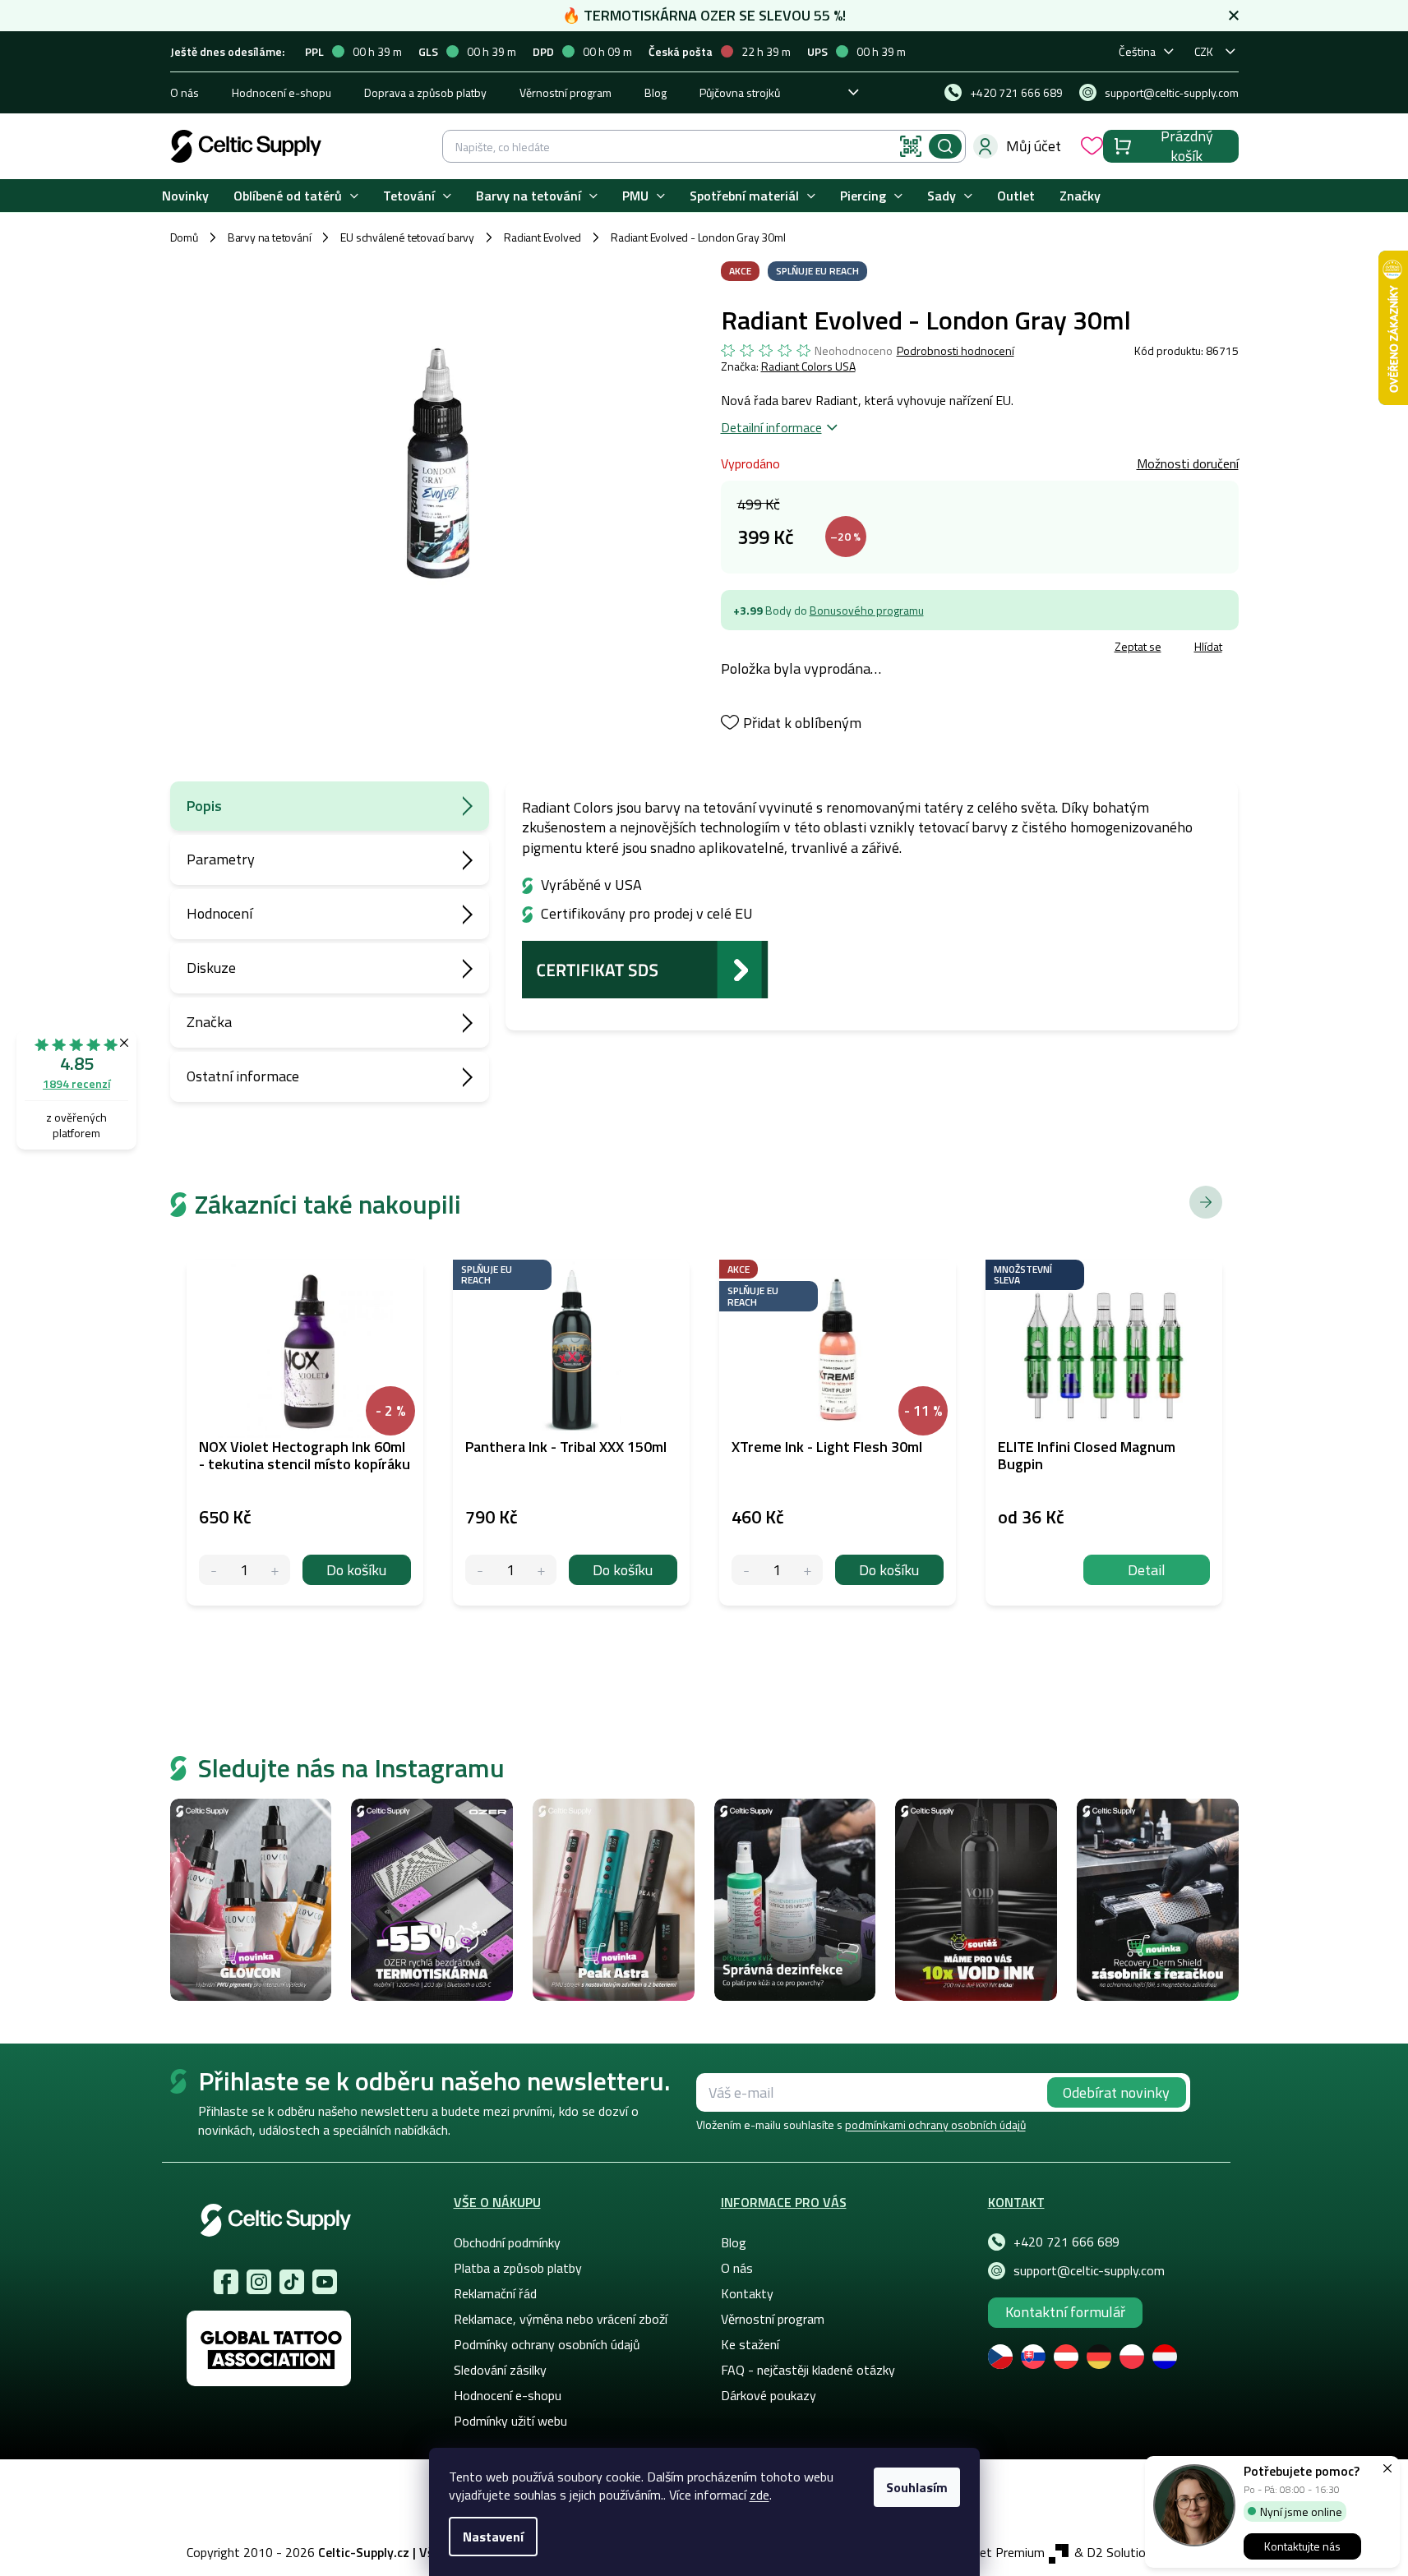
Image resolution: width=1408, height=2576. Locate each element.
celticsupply (259, 2282)
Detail (1147, 1570)
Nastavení (493, 2537)
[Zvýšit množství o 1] (275, 1570)
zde (759, 2495)
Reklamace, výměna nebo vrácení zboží (561, 2319)
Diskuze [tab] (211, 968)
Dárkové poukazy (769, 2395)
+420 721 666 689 (1066, 2242)
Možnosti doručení (1188, 463)
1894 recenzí (76, 1083)
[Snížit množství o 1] (214, 1570)
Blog (656, 92)
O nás (185, 92)
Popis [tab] (204, 806)
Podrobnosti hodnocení (956, 351)
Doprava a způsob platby (425, 92)
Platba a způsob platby (518, 2268)
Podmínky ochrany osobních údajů (547, 2344)
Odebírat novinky (1116, 2092)
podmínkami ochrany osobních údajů (935, 2124)
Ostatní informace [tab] (243, 1076)
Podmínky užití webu (510, 2421)
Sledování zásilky (500, 2370)
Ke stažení (750, 2344)
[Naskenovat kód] (911, 146)
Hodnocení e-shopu (282, 92)
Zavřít (817, 649)
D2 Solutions (1123, 2552)
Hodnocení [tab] (219, 913)
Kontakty (747, 2293)
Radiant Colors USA (808, 366)
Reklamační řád (495, 2293)
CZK (1204, 51)
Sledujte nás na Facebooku (226, 2282)
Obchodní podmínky (507, 2242)
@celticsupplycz (292, 2282)
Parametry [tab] (221, 859)
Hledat (945, 146)
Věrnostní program (566, 92)
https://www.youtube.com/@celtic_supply (325, 2282)
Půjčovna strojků (740, 92)
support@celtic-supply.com (1089, 2270)
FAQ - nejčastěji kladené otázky (808, 2370)
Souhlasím (917, 2487)
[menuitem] (185, 196)
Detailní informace (771, 427)
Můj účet (1034, 146)
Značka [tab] (209, 1022)
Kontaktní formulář (1065, 2312)
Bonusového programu (867, 610)
